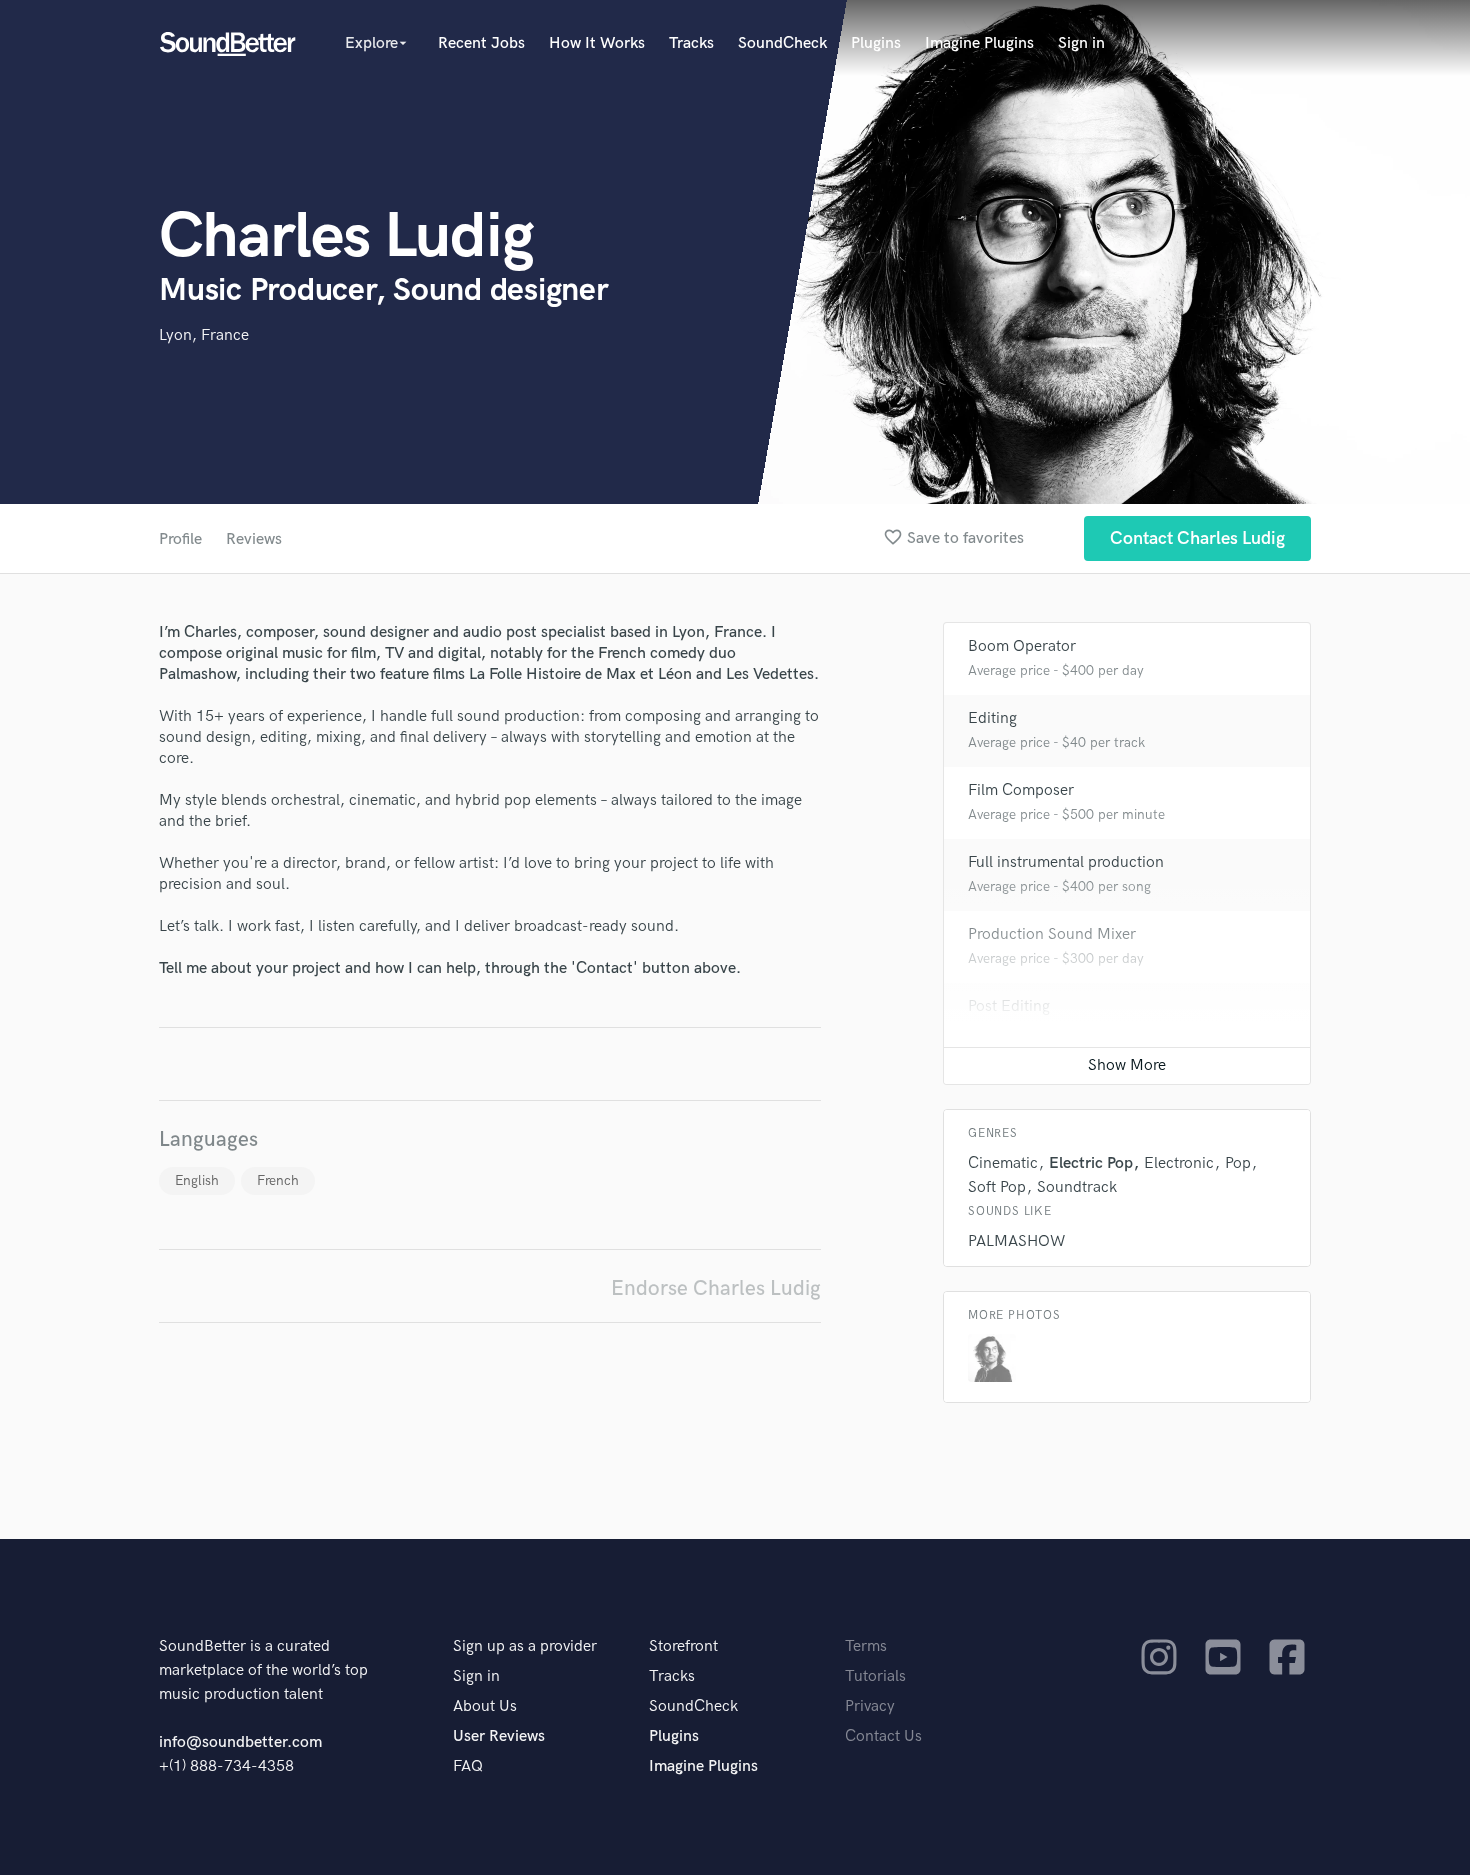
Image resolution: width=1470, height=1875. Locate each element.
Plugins (876, 43)
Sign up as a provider (525, 1646)
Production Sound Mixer (1052, 934)
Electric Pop (1091, 1163)
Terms (866, 1646)
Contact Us (883, 1736)
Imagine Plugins (979, 43)
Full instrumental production (1066, 862)
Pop (1238, 1163)
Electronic (1179, 1163)
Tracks (691, 43)
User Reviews (499, 1736)
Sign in (1081, 43)
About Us (485, 1706)
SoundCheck (782, 43)
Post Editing (1009, 1006)
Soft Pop (997, 1187)
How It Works (597, 43)
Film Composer (1021, 790)
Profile (180, 539)
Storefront (683, 1646)
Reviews (254, 539)
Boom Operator (1022, 646)
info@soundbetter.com (240, 1742)
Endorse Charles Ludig (716, 1288)
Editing (992, 718)
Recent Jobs (481, 43)
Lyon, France (204, 335)
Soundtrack (1077, 1187)
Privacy (870, 1706)
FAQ (468, 1766)
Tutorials (875, 1676)
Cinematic (1003, 1163)
